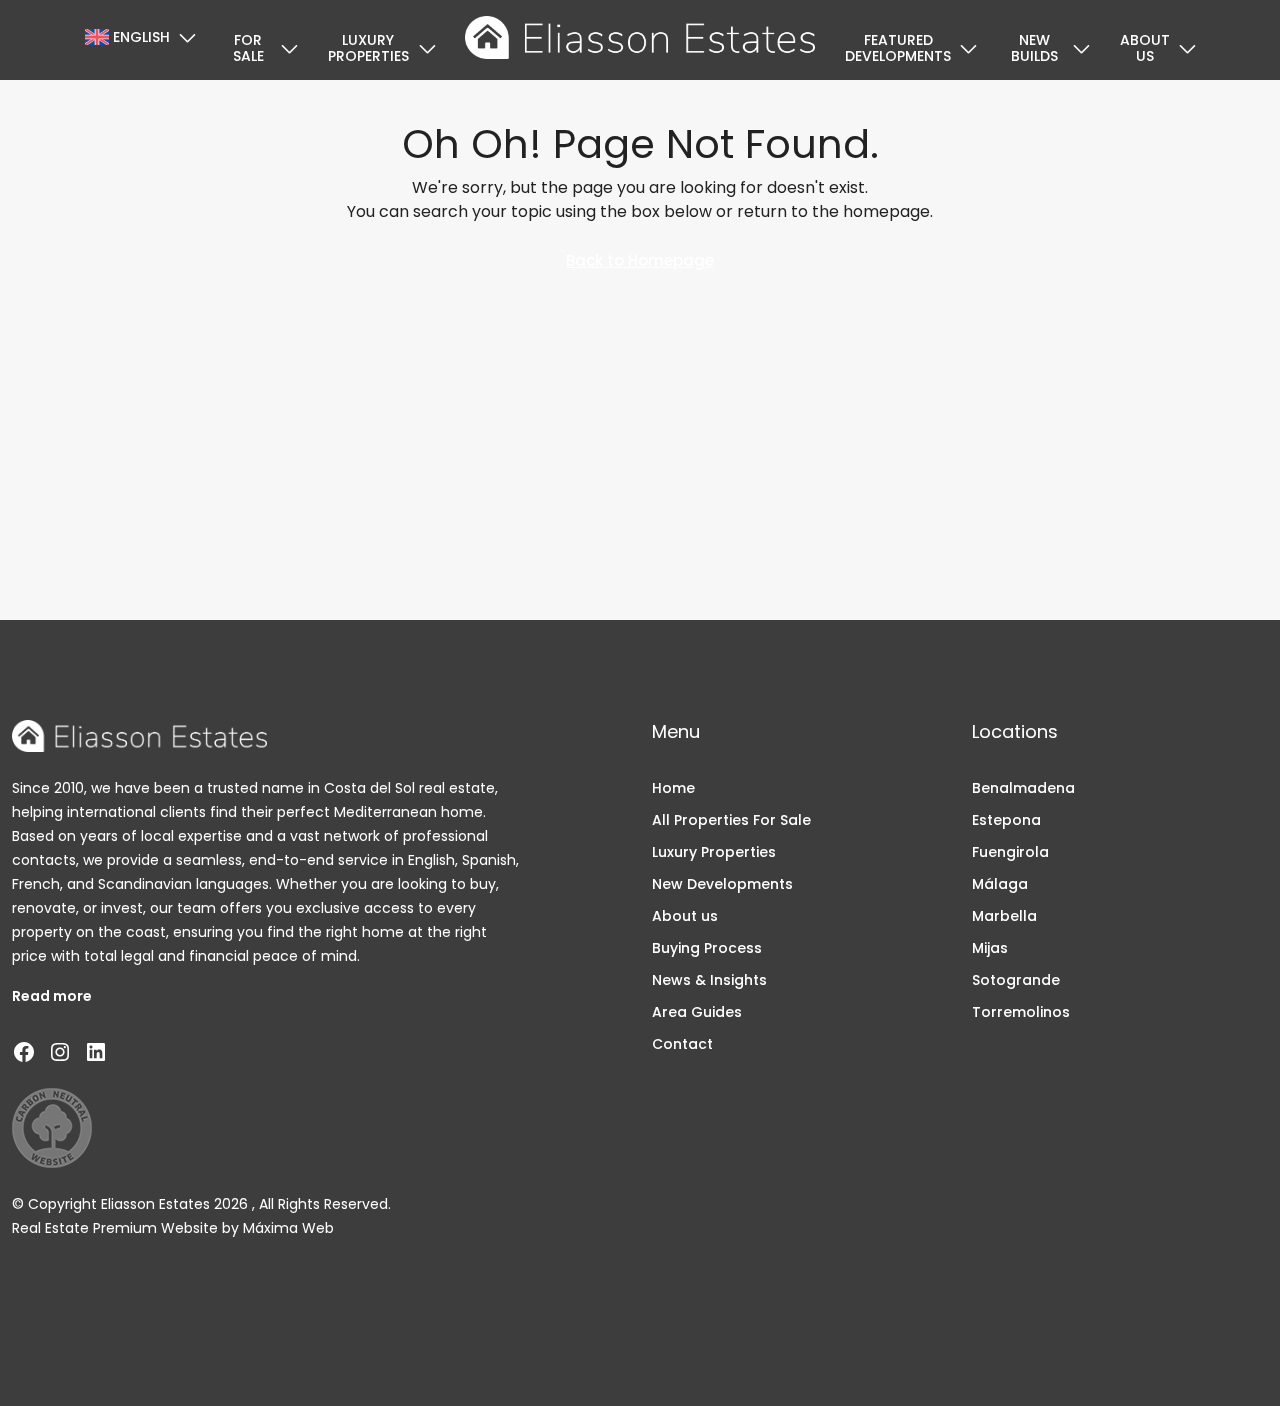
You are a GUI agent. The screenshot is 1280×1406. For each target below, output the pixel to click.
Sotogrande (1016, 980)
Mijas (990, 948)
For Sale (248, 48)
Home (673, 788)
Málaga (1000, 884)
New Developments (722, 884)
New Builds (1034, 48)
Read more (52, 996)
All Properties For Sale (731, 820)
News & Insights (709, 980)
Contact (682, 1044)
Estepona (1006, 820)
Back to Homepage (640, 260)
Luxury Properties (368, 48)
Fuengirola (1010, 852)
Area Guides (697, 1012)
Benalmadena (1023, 788)
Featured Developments (898, 48)
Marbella (1004, 916)
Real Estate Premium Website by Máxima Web (173, 1228)
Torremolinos (1021, 1012)
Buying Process (707, 948)
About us (1145, 48)
